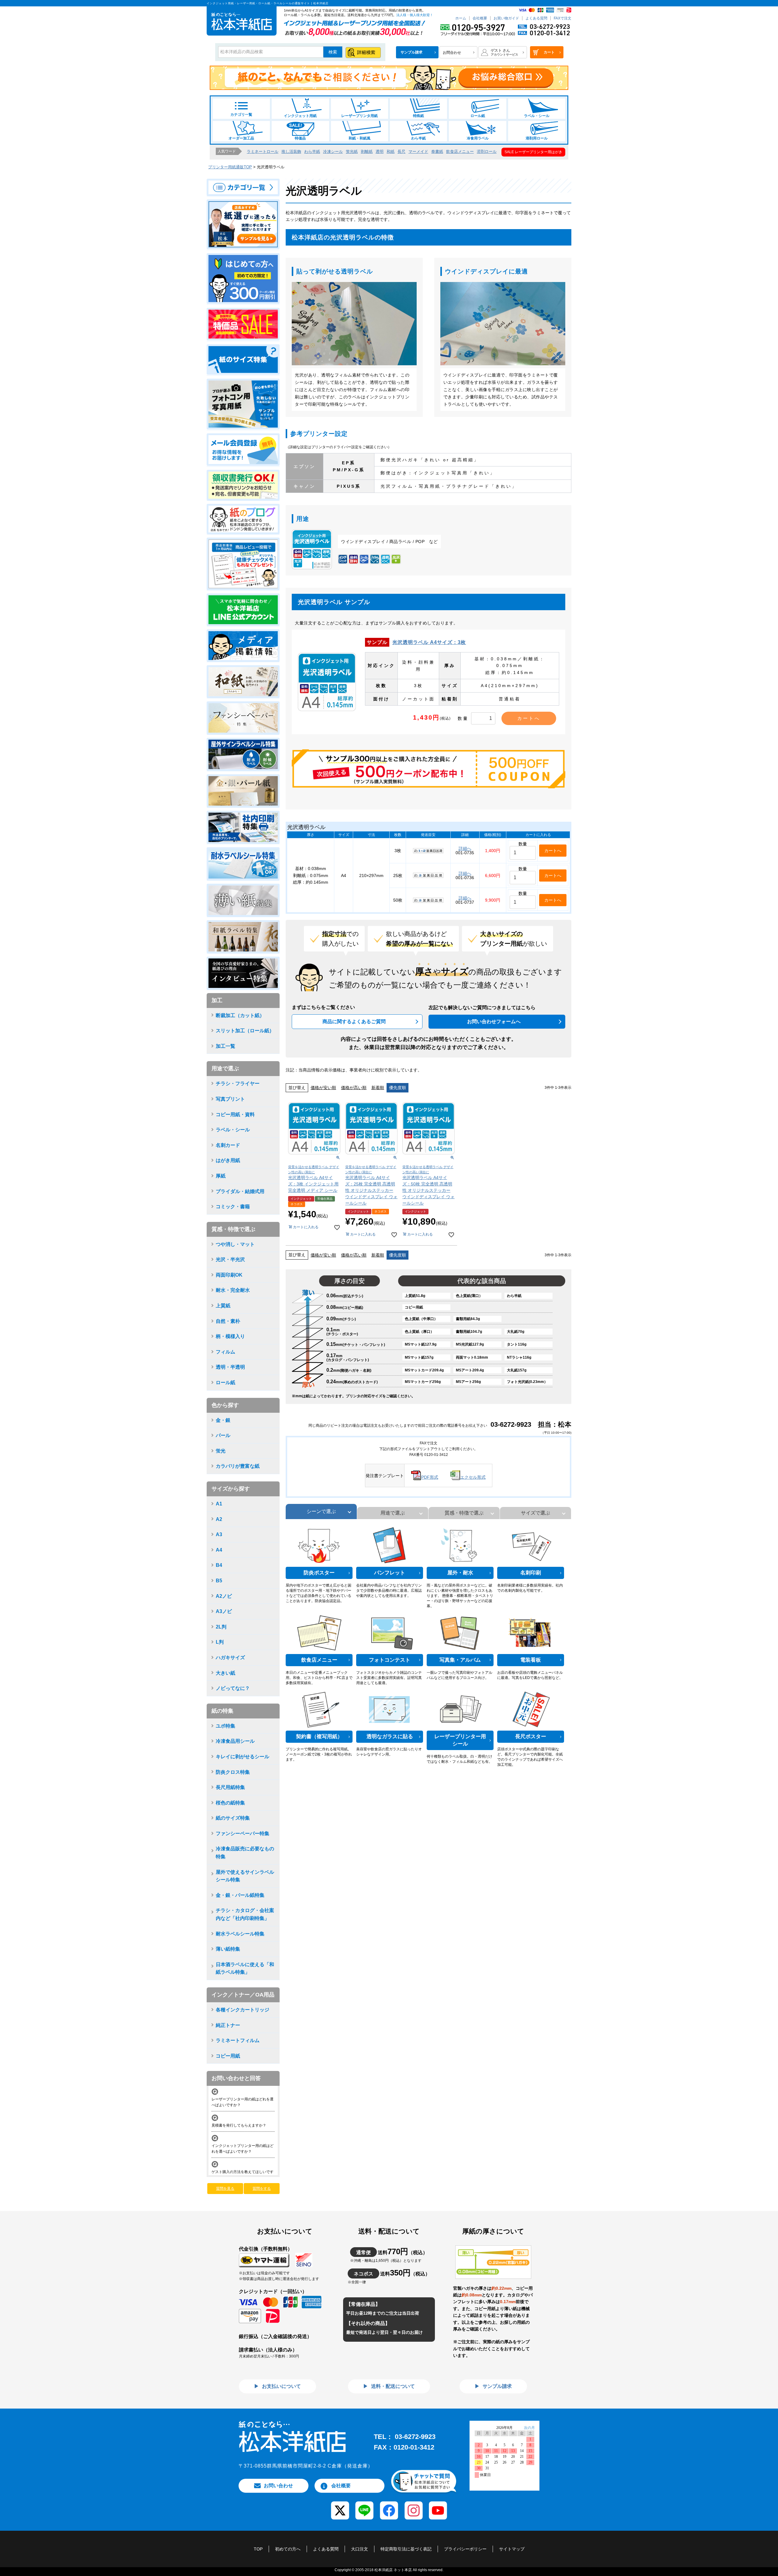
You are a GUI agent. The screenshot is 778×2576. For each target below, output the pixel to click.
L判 (220, 1642)
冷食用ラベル (478, 138)
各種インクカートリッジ (243, 2010)
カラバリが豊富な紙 (238, 1466)
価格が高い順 (354, 1088)
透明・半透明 (230, 1367)
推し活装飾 (291, 151)
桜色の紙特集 (230, 1803)
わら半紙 (418, 138)
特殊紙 (418, 116)
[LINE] (365, 2506)
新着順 (378, 1088)
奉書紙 (437, 151)
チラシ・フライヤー (238, 1083)
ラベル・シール (537, 116)
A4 (219, 1550)
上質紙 (223, 1306)
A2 (219, 1519)
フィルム (225, 1352)
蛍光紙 (352, 151)
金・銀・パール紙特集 (240, 1895)
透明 (380, 151)
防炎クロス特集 (233, 1772)
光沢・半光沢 (230, 1259)
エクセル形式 (473, 1477)
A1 (219, 1504)
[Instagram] (413, 2506)
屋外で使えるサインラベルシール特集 (245, 1876)
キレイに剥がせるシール (243, 1757)
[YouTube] (438, 2506)
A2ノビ (224, 1596)
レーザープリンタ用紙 (360, 116)
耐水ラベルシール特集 (240, 1934)
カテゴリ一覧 (241, 115)
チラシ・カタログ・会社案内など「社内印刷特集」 (245, 1914)
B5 (219, 1581)
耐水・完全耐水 (233, 1290)
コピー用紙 (228, 2056)
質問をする (262, 2189)
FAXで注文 (563, 18)
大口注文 (360, 2549)
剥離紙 (367, 151)
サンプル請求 (497, 2386)
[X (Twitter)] (340, 2506)
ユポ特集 (225, 1726)
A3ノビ (224, 1611)
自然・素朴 (228, 1321)
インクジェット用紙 (300, 116)
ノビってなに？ (233, 1688)
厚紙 (221, 1176)
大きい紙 (225, 1673)
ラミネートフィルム (238, 2040)
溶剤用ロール (537, 138)
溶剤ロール (487, 151)
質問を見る (225, 2189)
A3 (219, 1534)
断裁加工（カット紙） (240, 1015)
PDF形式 (430, 1477)
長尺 (401, 151)
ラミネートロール (263, 151)
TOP (258, 2549)
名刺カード (228, 1145)
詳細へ (465, 848)
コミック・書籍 (233, 1207)
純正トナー (228, 2025)
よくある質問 (536, 18)
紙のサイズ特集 (233, 1818)
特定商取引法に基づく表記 (406, 2549)
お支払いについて (281, 2386)
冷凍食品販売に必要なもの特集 (245, 1853)
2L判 (221, 1627)
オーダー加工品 (241, 138)
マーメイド (418, 151)
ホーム (461, 18)
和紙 (391, 151)
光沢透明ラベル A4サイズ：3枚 (429, 642)
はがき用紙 (228, 1160)
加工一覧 (225, 1046)
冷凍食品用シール (235, 1741)
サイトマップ (512, 2549)
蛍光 (221, 1451)
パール (223, 1435)
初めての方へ (288, 2549)
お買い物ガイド (506, 18)
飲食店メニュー (460, 151)
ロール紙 (478, 116)
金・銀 (223, 1420)
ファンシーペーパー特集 (243, 1833)
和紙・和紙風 (360, 138)
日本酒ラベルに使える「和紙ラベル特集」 (245, 1968)
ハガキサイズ (230, 1658)
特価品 (300, 138)
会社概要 (480, 18)
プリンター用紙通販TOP (230, 167)
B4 (219, 1565)
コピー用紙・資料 (235, 1114)
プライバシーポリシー (465, 2549)
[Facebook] (389, 2506)
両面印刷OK (229, 1275)
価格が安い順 (323, 1088)
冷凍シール (333, 151)
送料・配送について (392, 2386)
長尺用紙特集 (230, 1787)
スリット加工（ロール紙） (245, 1031)
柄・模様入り (230, 1336)
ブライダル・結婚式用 (240, 1191)
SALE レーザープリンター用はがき (533, 152)
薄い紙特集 (228, 1949)
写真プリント (230, 1099)
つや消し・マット (235, 1244)
